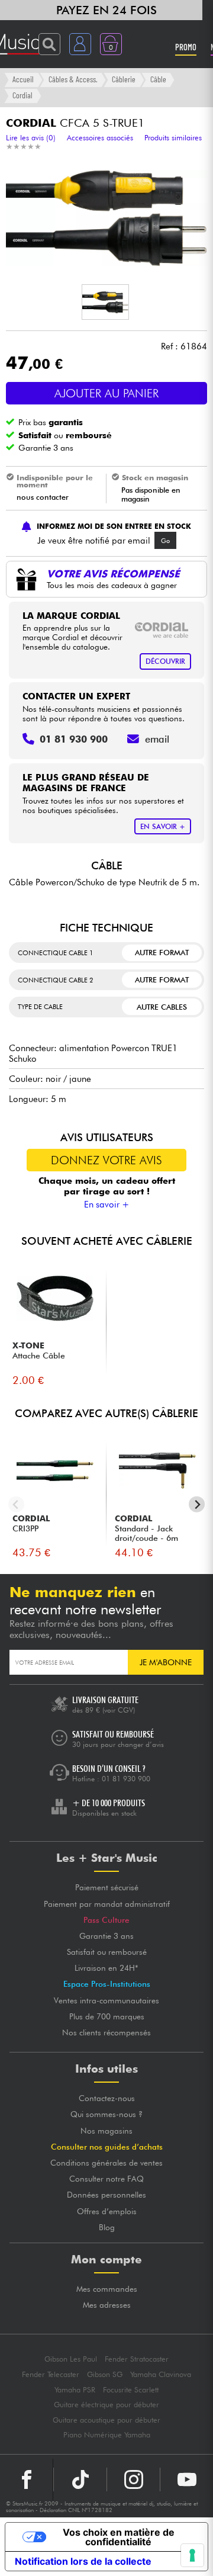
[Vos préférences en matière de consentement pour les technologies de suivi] (192, 2555)
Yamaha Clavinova (161, 2374)
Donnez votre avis (106, 1160)
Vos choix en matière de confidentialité (119, 2537)
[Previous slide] (16, 1504)
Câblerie (124, 79)
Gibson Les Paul (71, 2359)
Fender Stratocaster (137, 2359)
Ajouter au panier (106, 393)
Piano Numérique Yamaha (107, 2435)
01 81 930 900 (126, 1779)
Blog (107, 2227)
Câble (158, 79)
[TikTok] (80, 2479)
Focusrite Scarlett (131, 2390)
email (157, 739)
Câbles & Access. (73, 79)
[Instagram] (133, 2479)
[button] (105, 302)
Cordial (22, 95)
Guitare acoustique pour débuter (106, 2420)
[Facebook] (27, 2479)
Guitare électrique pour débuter (106, 2405)
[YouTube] (187, 2479)
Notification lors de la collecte (83, 2561)
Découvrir (165, 661)
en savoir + (163, 826)
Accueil (23, 79)
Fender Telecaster (51, 2374)
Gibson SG (105, 2374)
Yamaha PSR (75, 2390)
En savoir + (107, 1205)
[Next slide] (197, 1504)
